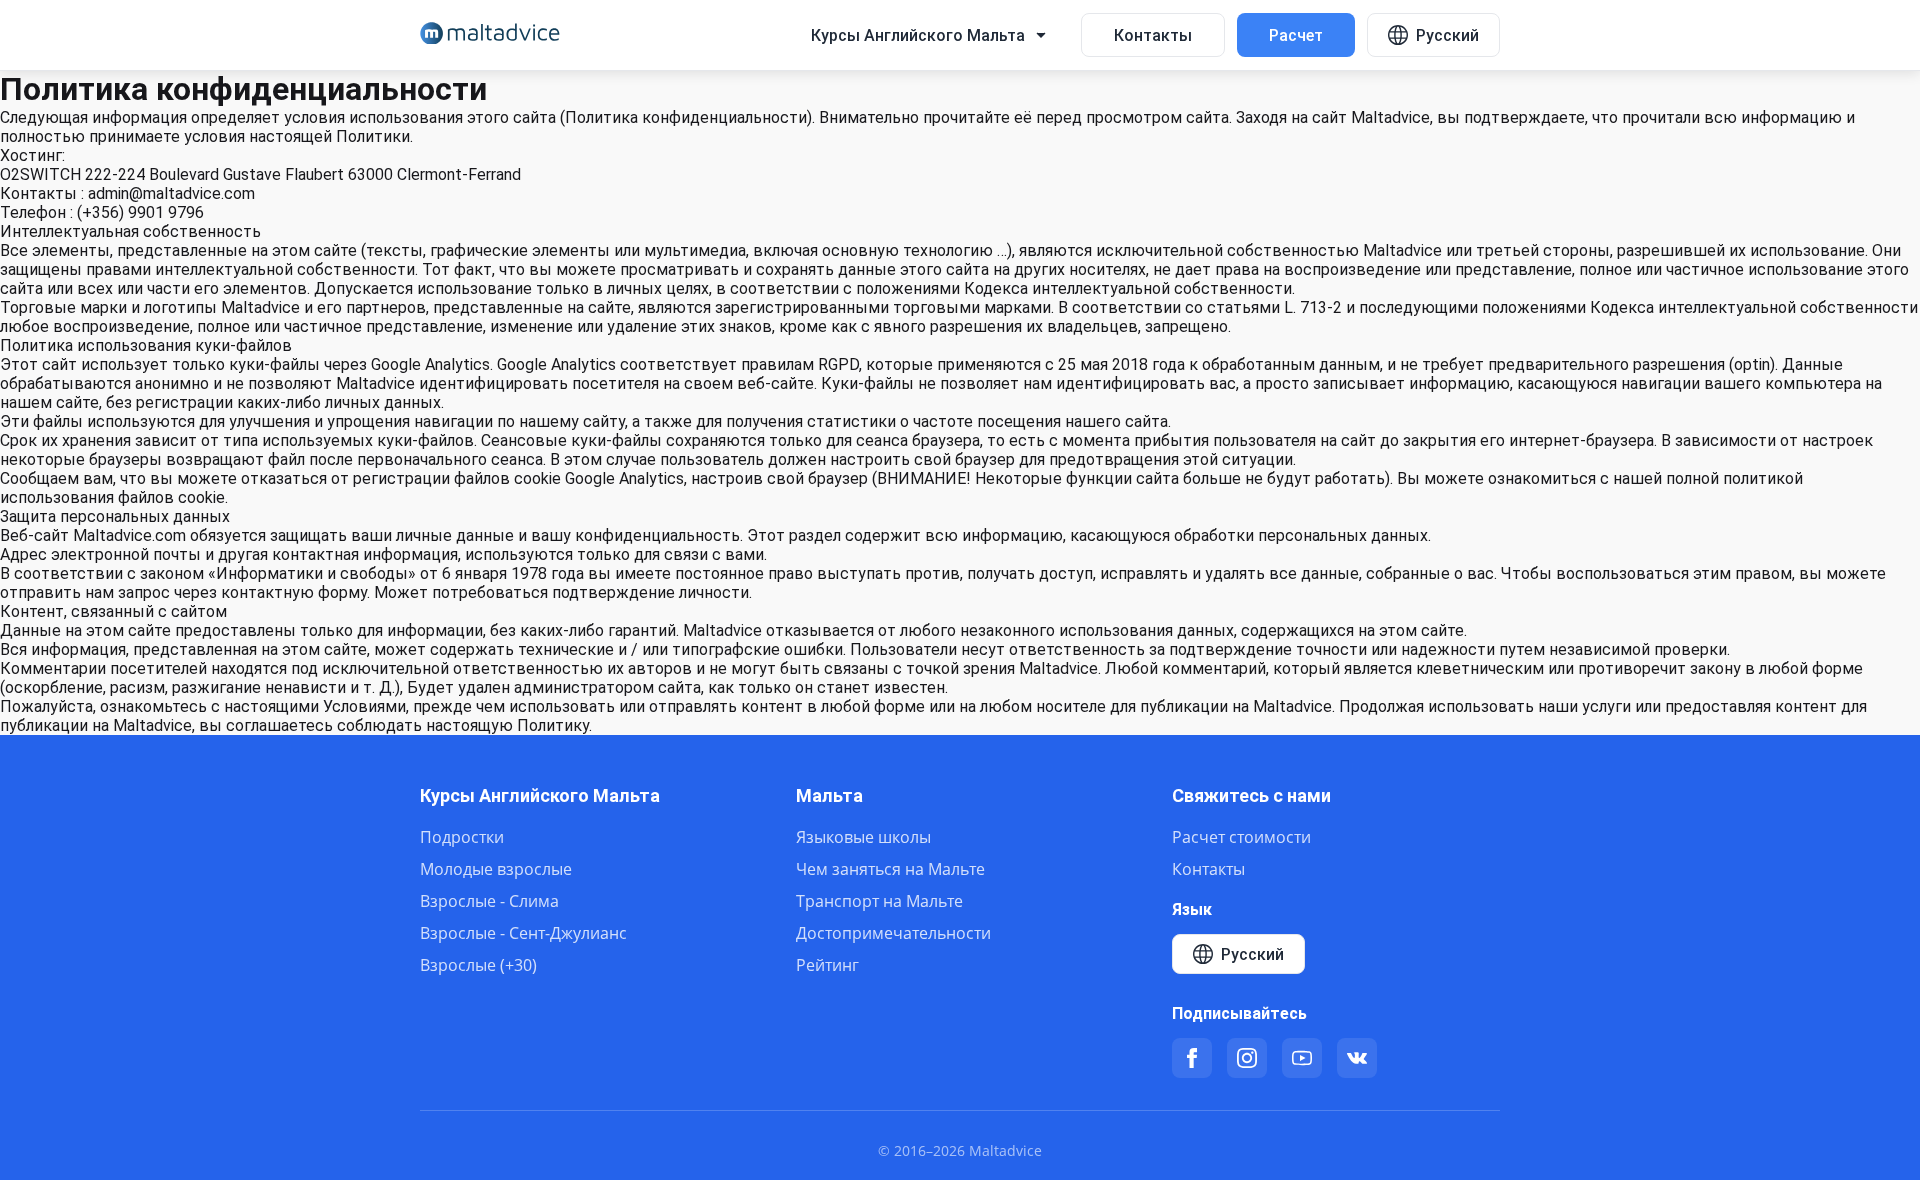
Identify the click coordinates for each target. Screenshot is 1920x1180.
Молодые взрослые (496, 869)
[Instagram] (1247, 1058)
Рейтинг (827, 965)
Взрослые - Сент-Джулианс (523, 933)
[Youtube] (1302, 1058)
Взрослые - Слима (489, 901)
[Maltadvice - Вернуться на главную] (490, 35)
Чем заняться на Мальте (890, 869)
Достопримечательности (893, 933)
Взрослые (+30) (478, 965)
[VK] (1357, 1058)
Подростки (462, 837)
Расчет (1296, 35)
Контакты (1153, 35)
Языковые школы (863, 837)
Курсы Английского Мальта (540, 795)
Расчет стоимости (1241, 837)
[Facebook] (1192, 1058)
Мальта (829, 795)
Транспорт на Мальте (879, 901)
